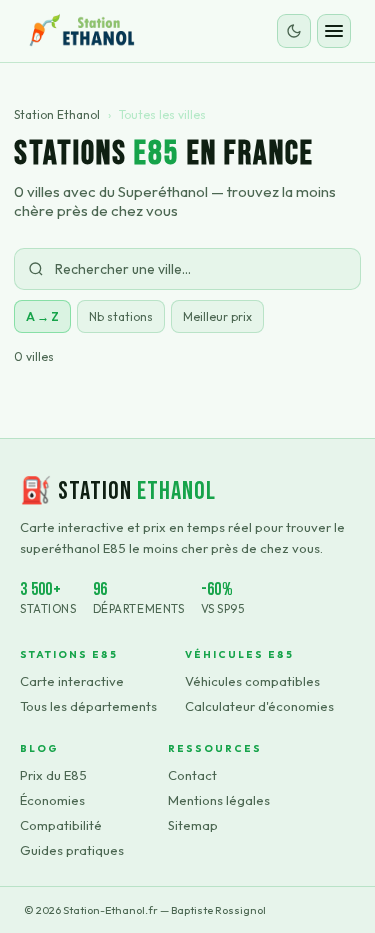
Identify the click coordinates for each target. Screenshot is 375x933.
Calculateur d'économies (259, 706)
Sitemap (193, 825)
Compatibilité (61, 825)
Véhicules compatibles (252, 681)
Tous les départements (88, 706)
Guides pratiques (72, 850)
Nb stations (121, 316)
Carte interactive (72, 681)
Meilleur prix (217, 316)
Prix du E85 (53, 775)
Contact (192, 775)
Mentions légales (219, 800)
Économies (52, 800)
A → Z (42, 316)
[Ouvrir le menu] (334, 31)
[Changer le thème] (294, 31)
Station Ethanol (57, 114)
